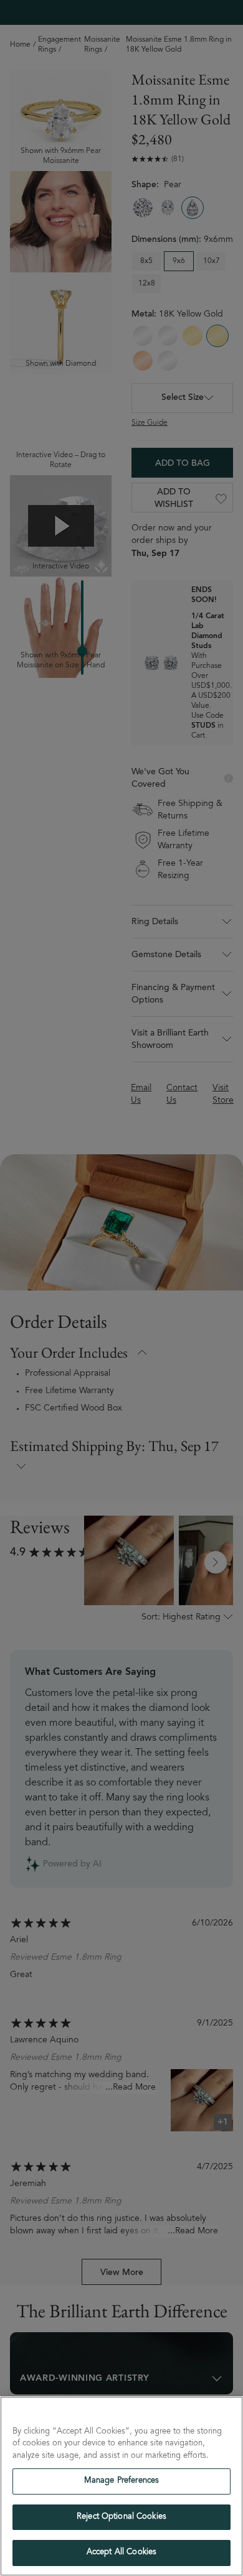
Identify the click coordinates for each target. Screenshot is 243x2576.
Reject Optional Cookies (121, 2517)
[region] (121, 2486)
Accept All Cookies (121, 2553)
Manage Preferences (121, 2481)
